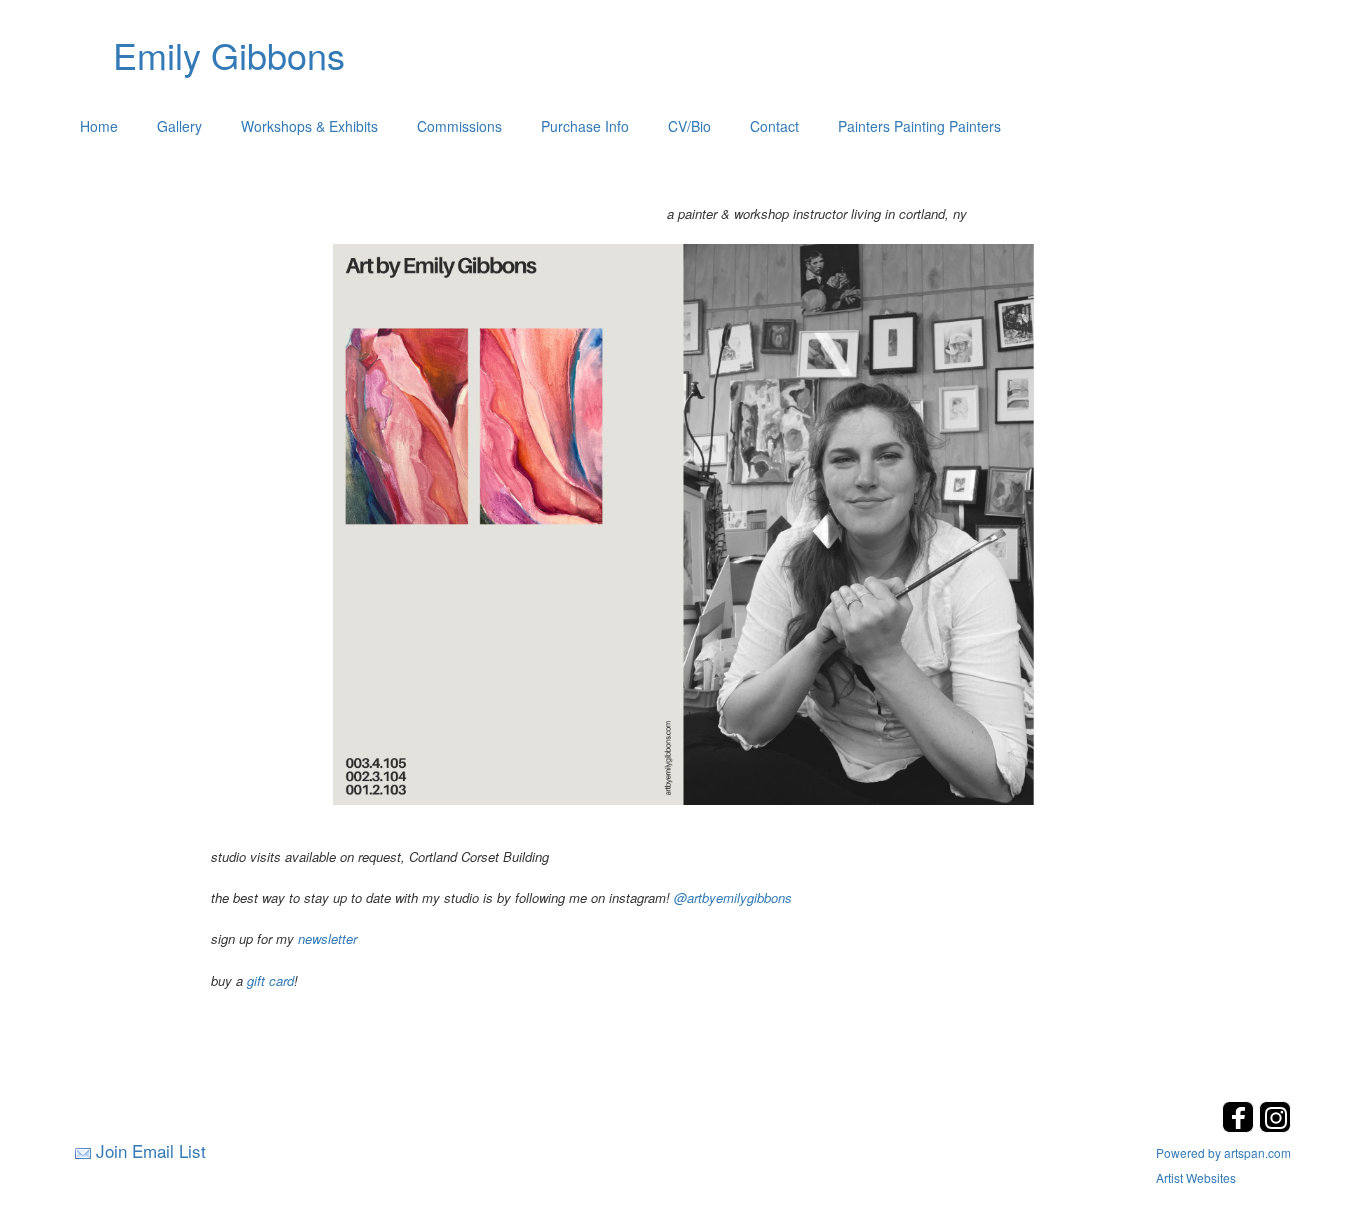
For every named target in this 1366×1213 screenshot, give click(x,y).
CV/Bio (689, 126)
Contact (774, 126)
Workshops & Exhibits (309, 126)
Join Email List (151, 1150)
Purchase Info (585, 126)
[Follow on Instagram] (1275, 1126)
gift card (270, 980)
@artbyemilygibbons (733, 897)
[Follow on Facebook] (1240, 1126)
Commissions (459, 126)
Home (99, 126)
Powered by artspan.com (1223, 1152)
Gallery (179, 126)
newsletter (327, 938)
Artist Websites (1196, 1177)
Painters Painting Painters (919, 126)
